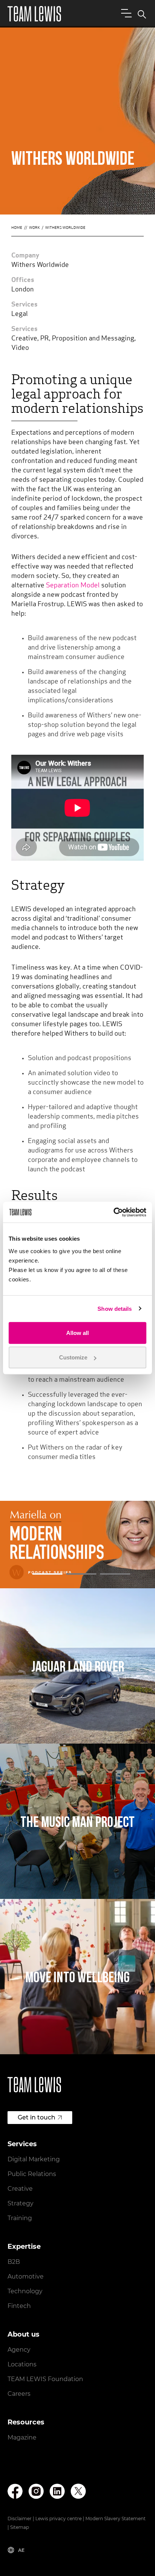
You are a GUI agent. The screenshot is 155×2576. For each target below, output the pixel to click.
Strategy (21, 2203)
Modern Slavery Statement (115, 2519)
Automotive (26, 2276)
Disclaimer (20, 2519)
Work (34, 228)
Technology (25, 2291)
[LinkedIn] (57, 2491)
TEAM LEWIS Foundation (45, 2379)
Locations (22, 2364)
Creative (20, 2189)
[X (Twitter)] (78, 2491)
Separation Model (73, 586)
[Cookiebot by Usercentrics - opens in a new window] (113, 1212)
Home (17, 228)
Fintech (19, 2306)
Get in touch (36, 2117)
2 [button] (81, 1574)
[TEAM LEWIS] (34, 14)
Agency (19, 2350)
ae (21, 2550)
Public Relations (32, 2174)
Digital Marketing (34, 2159)
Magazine (22, 2437)
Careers (19, 2394)
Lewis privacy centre (59, 2519)
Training (20, 2218)
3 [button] (115, 1574)
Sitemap (20, 2527)
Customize (73, 1357)
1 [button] (47, 1574)
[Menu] (125, 13)
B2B (14, 2262)
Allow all (77, 1332)
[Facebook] (15, 2491)
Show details (115, 1309)
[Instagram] (36, 2491)
